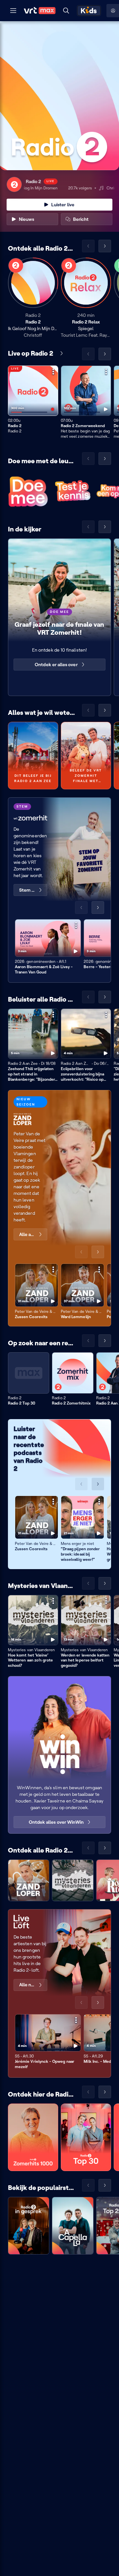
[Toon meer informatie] (53, 372)
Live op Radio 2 (31, 353)
